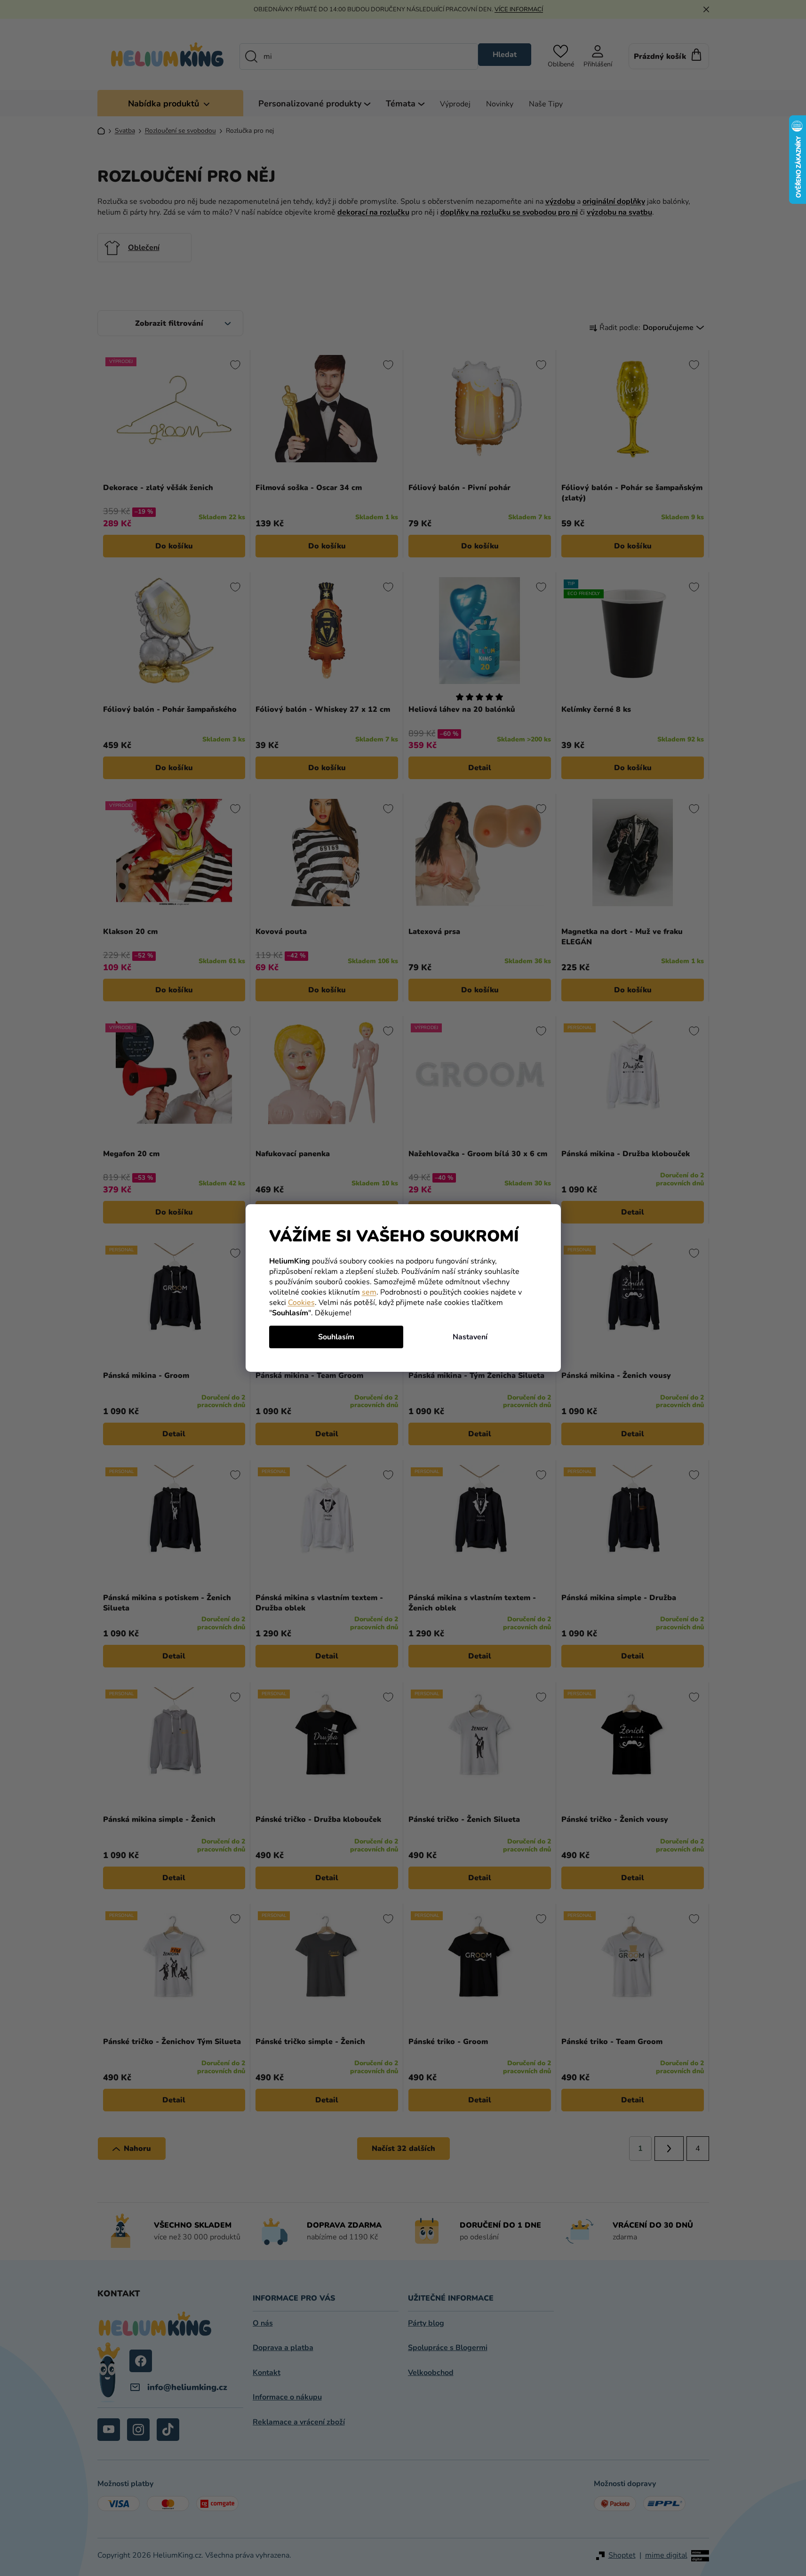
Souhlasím (336, 1337)
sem (369, 1292)
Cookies (301, 1303)
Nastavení (470, 1337)
